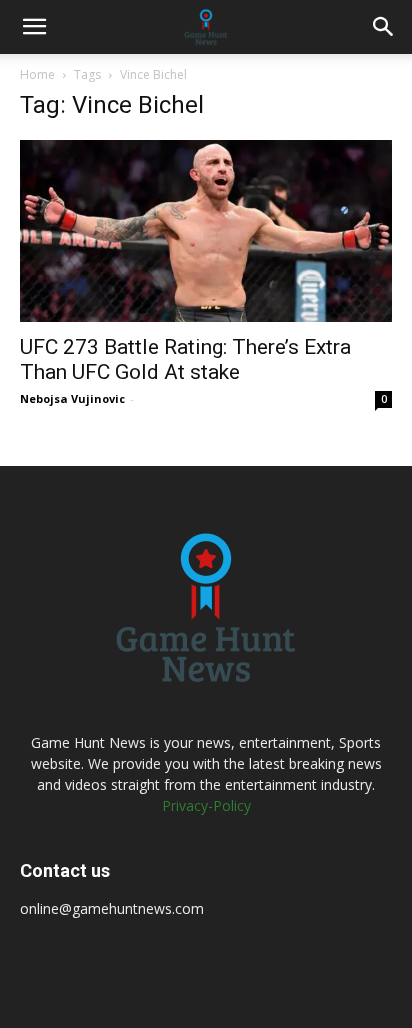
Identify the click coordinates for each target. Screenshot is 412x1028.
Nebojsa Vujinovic (72, 398)
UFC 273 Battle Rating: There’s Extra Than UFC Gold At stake (185, 359)
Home (37, 74)
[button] (34, 27)
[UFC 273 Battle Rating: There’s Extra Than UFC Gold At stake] (206, 231)
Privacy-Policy (206, 805)
